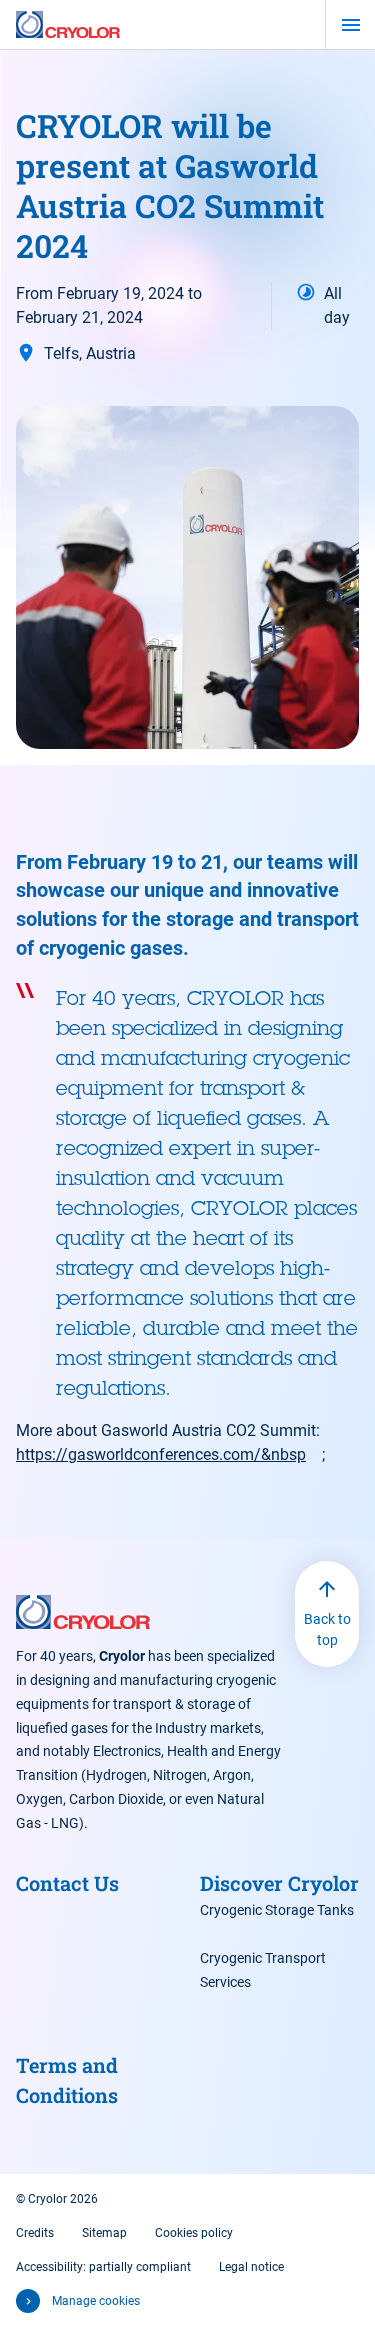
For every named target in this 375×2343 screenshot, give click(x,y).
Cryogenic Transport (263, 1958)
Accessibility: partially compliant (103, 2267)
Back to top (327, 1629)
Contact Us (67, 1883)
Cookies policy (194, 2233)
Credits (35, 2233)
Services (225, 1982)
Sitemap (104, 2233)
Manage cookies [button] (96, 2301)
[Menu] (350, 25)
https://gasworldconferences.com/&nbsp (161, 1454)
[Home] (68, 24)
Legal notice (251, 2267)
